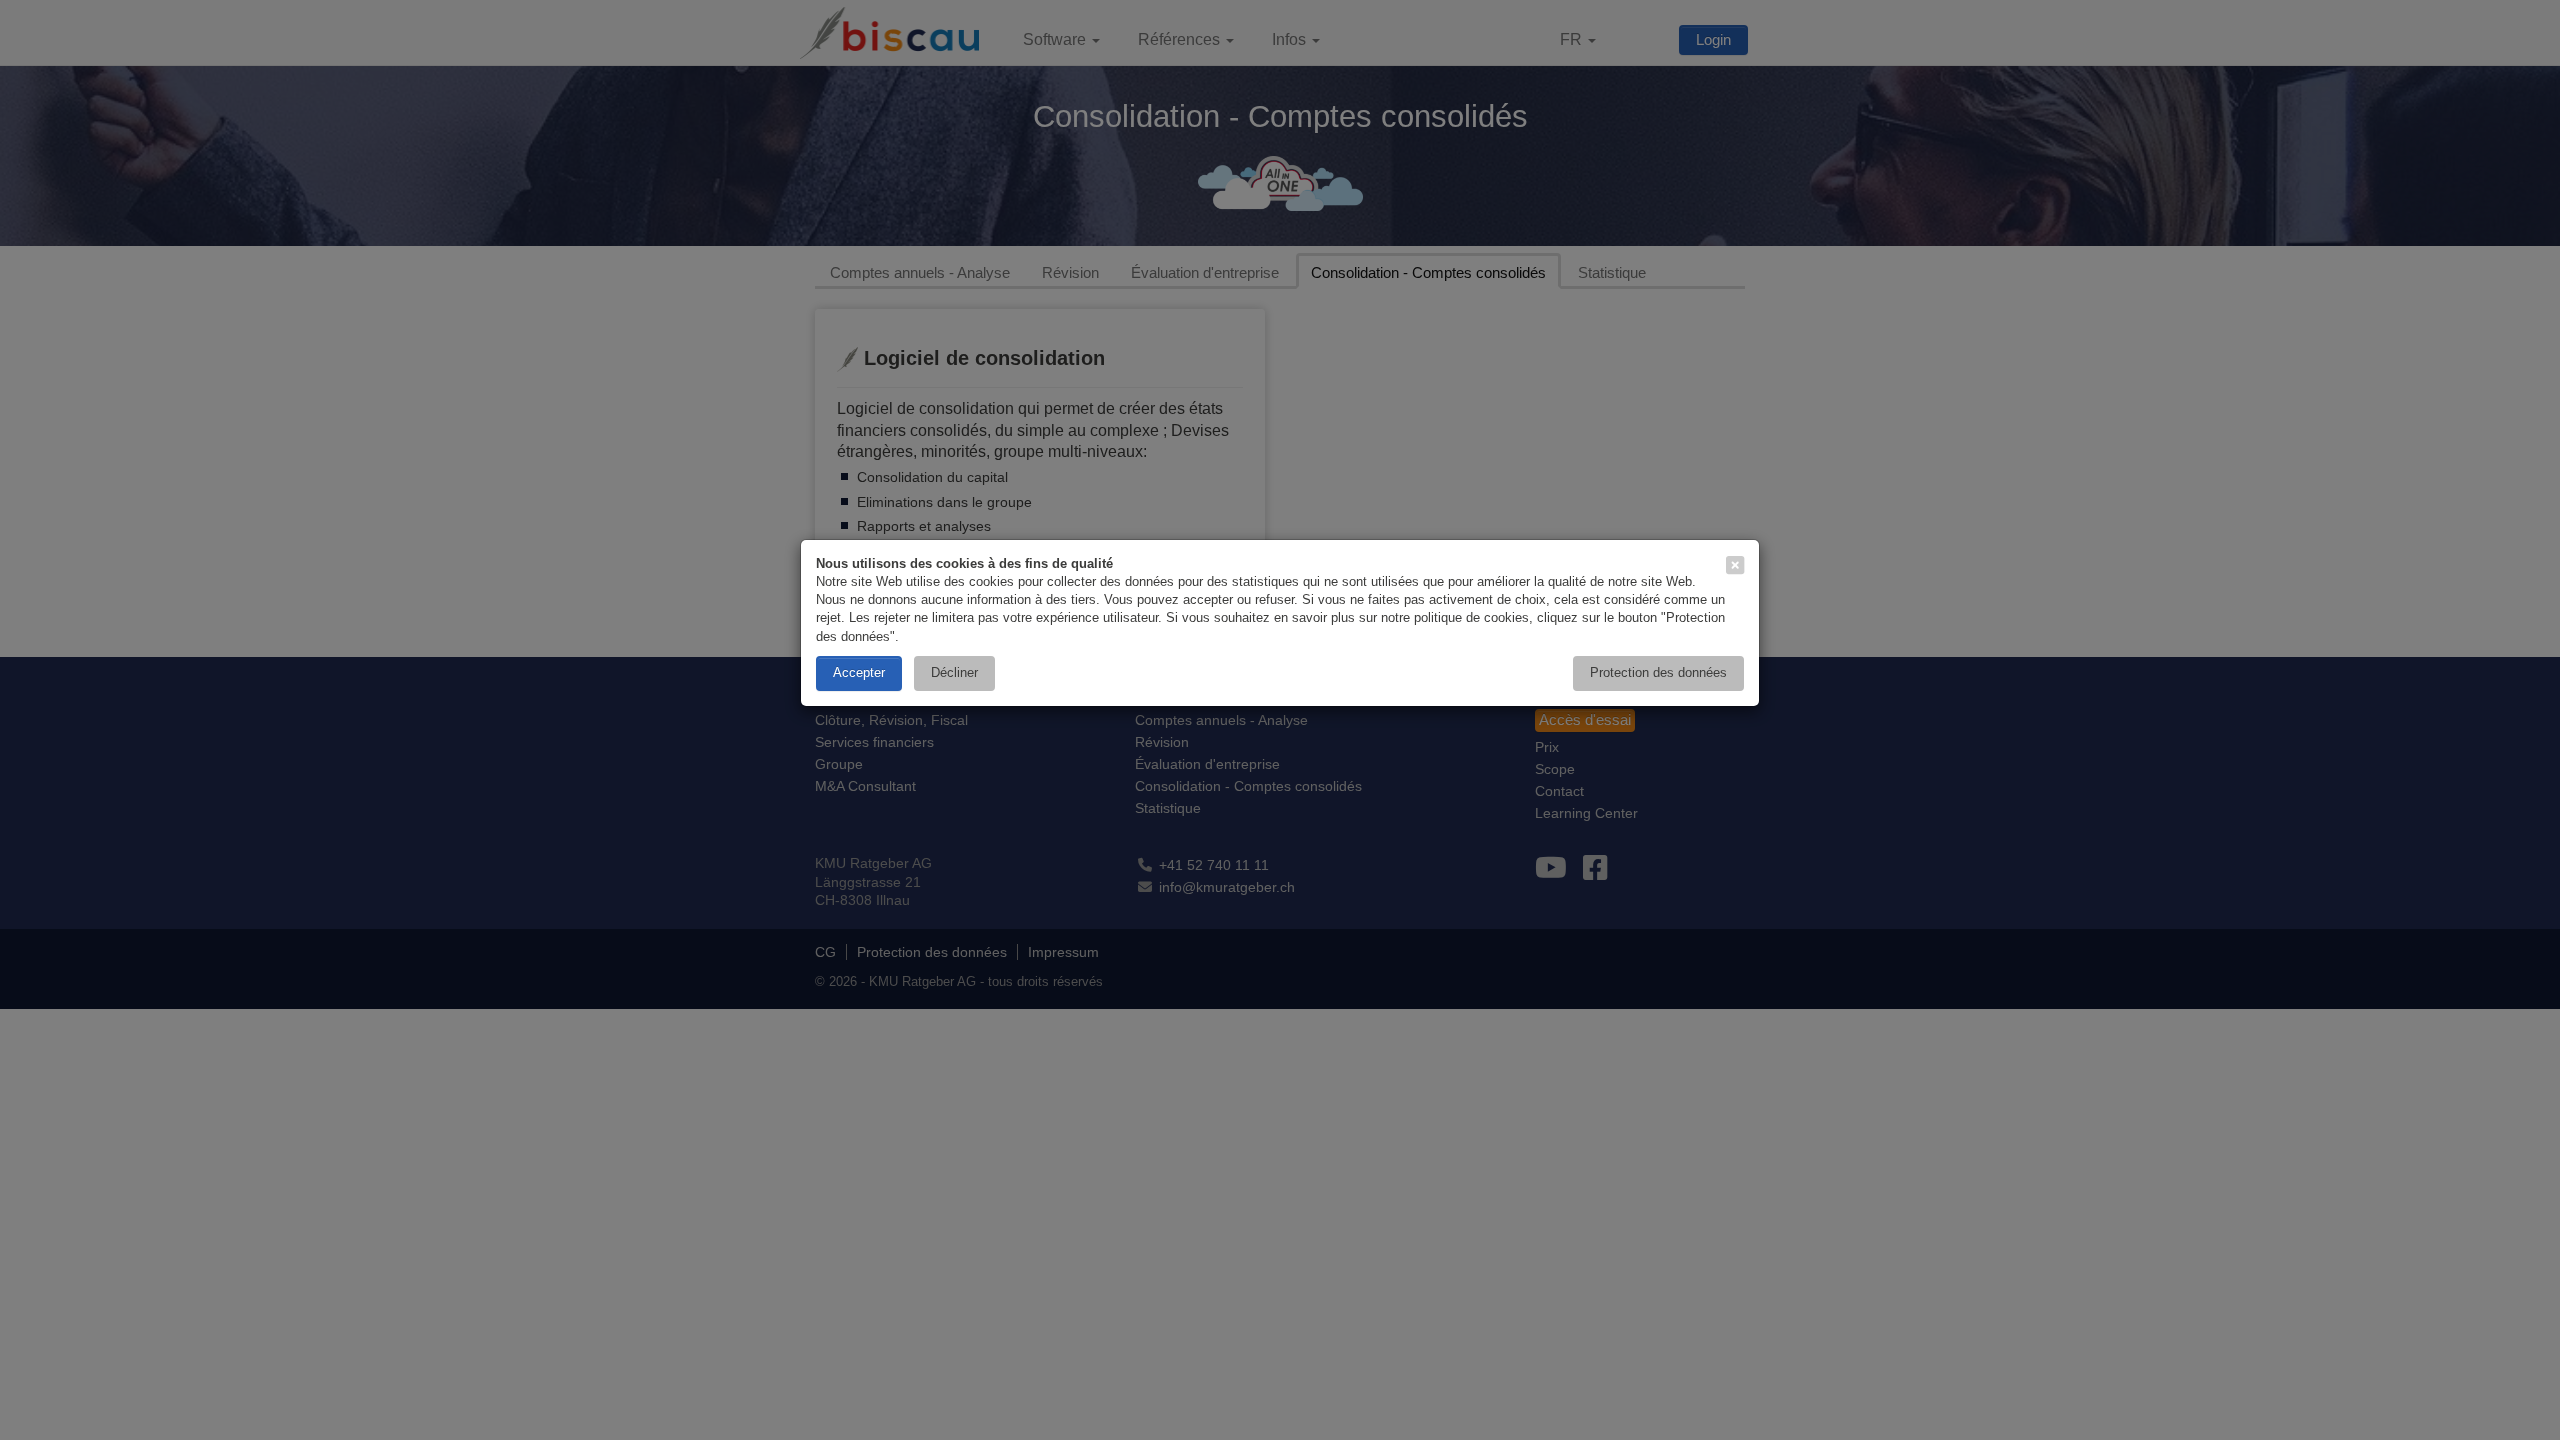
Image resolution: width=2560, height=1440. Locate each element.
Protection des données (1658, 672)
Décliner (954, 672)
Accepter (859, 672)
